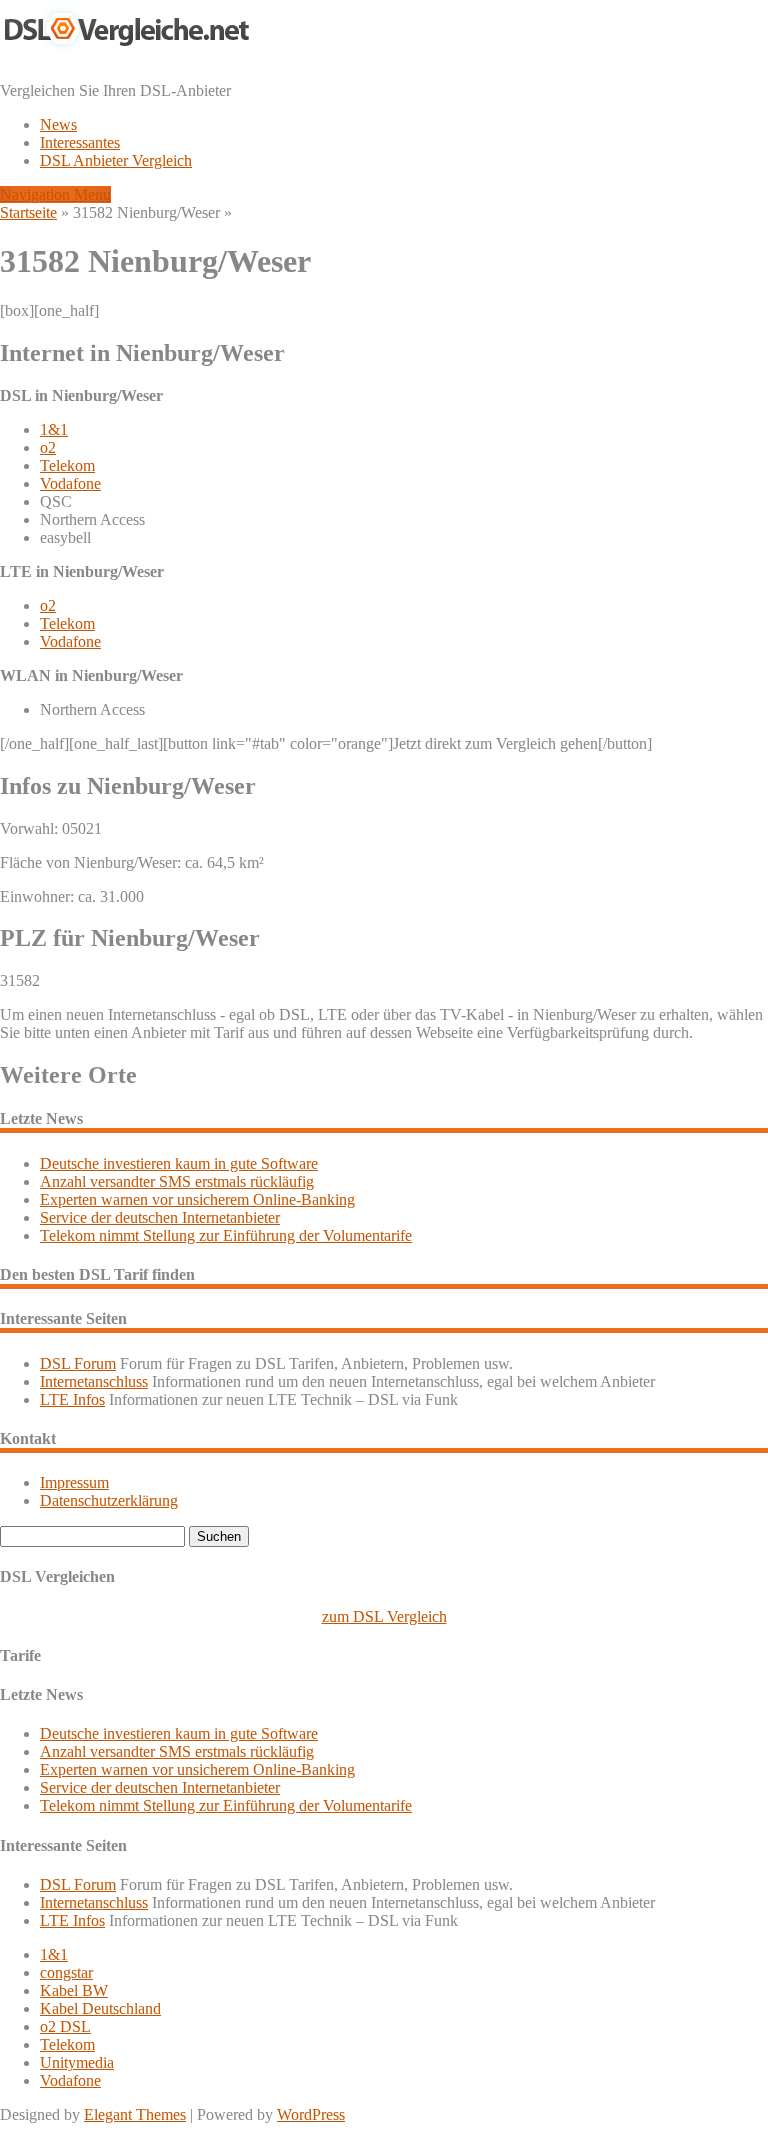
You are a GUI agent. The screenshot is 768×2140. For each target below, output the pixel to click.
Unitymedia (77, 2062)
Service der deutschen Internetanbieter (160, 1217)
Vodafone (70, 483)
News (58, 124)
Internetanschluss (94, 1381)
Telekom (67, 465)
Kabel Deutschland (100, 2008)
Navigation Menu (55, 194)
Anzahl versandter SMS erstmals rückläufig (177, 1181)
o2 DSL (65, 2026)
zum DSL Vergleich (384, 1616)
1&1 (54, 429)
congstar (66, 1972)
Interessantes (80, 142)
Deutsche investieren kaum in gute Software (179, 1163)
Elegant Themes (135, 2114)
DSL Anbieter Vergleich (116, 160)
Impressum (74, 1482)
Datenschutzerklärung (109, 1500)
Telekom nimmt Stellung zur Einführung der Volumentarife (226, 1235)
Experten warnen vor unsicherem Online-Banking (197, 1199)
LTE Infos (72, 1399)
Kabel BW (74, 1990)
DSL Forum (78, 1363)
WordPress (311, 2114)
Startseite (28, 212)
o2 (48, 447)
